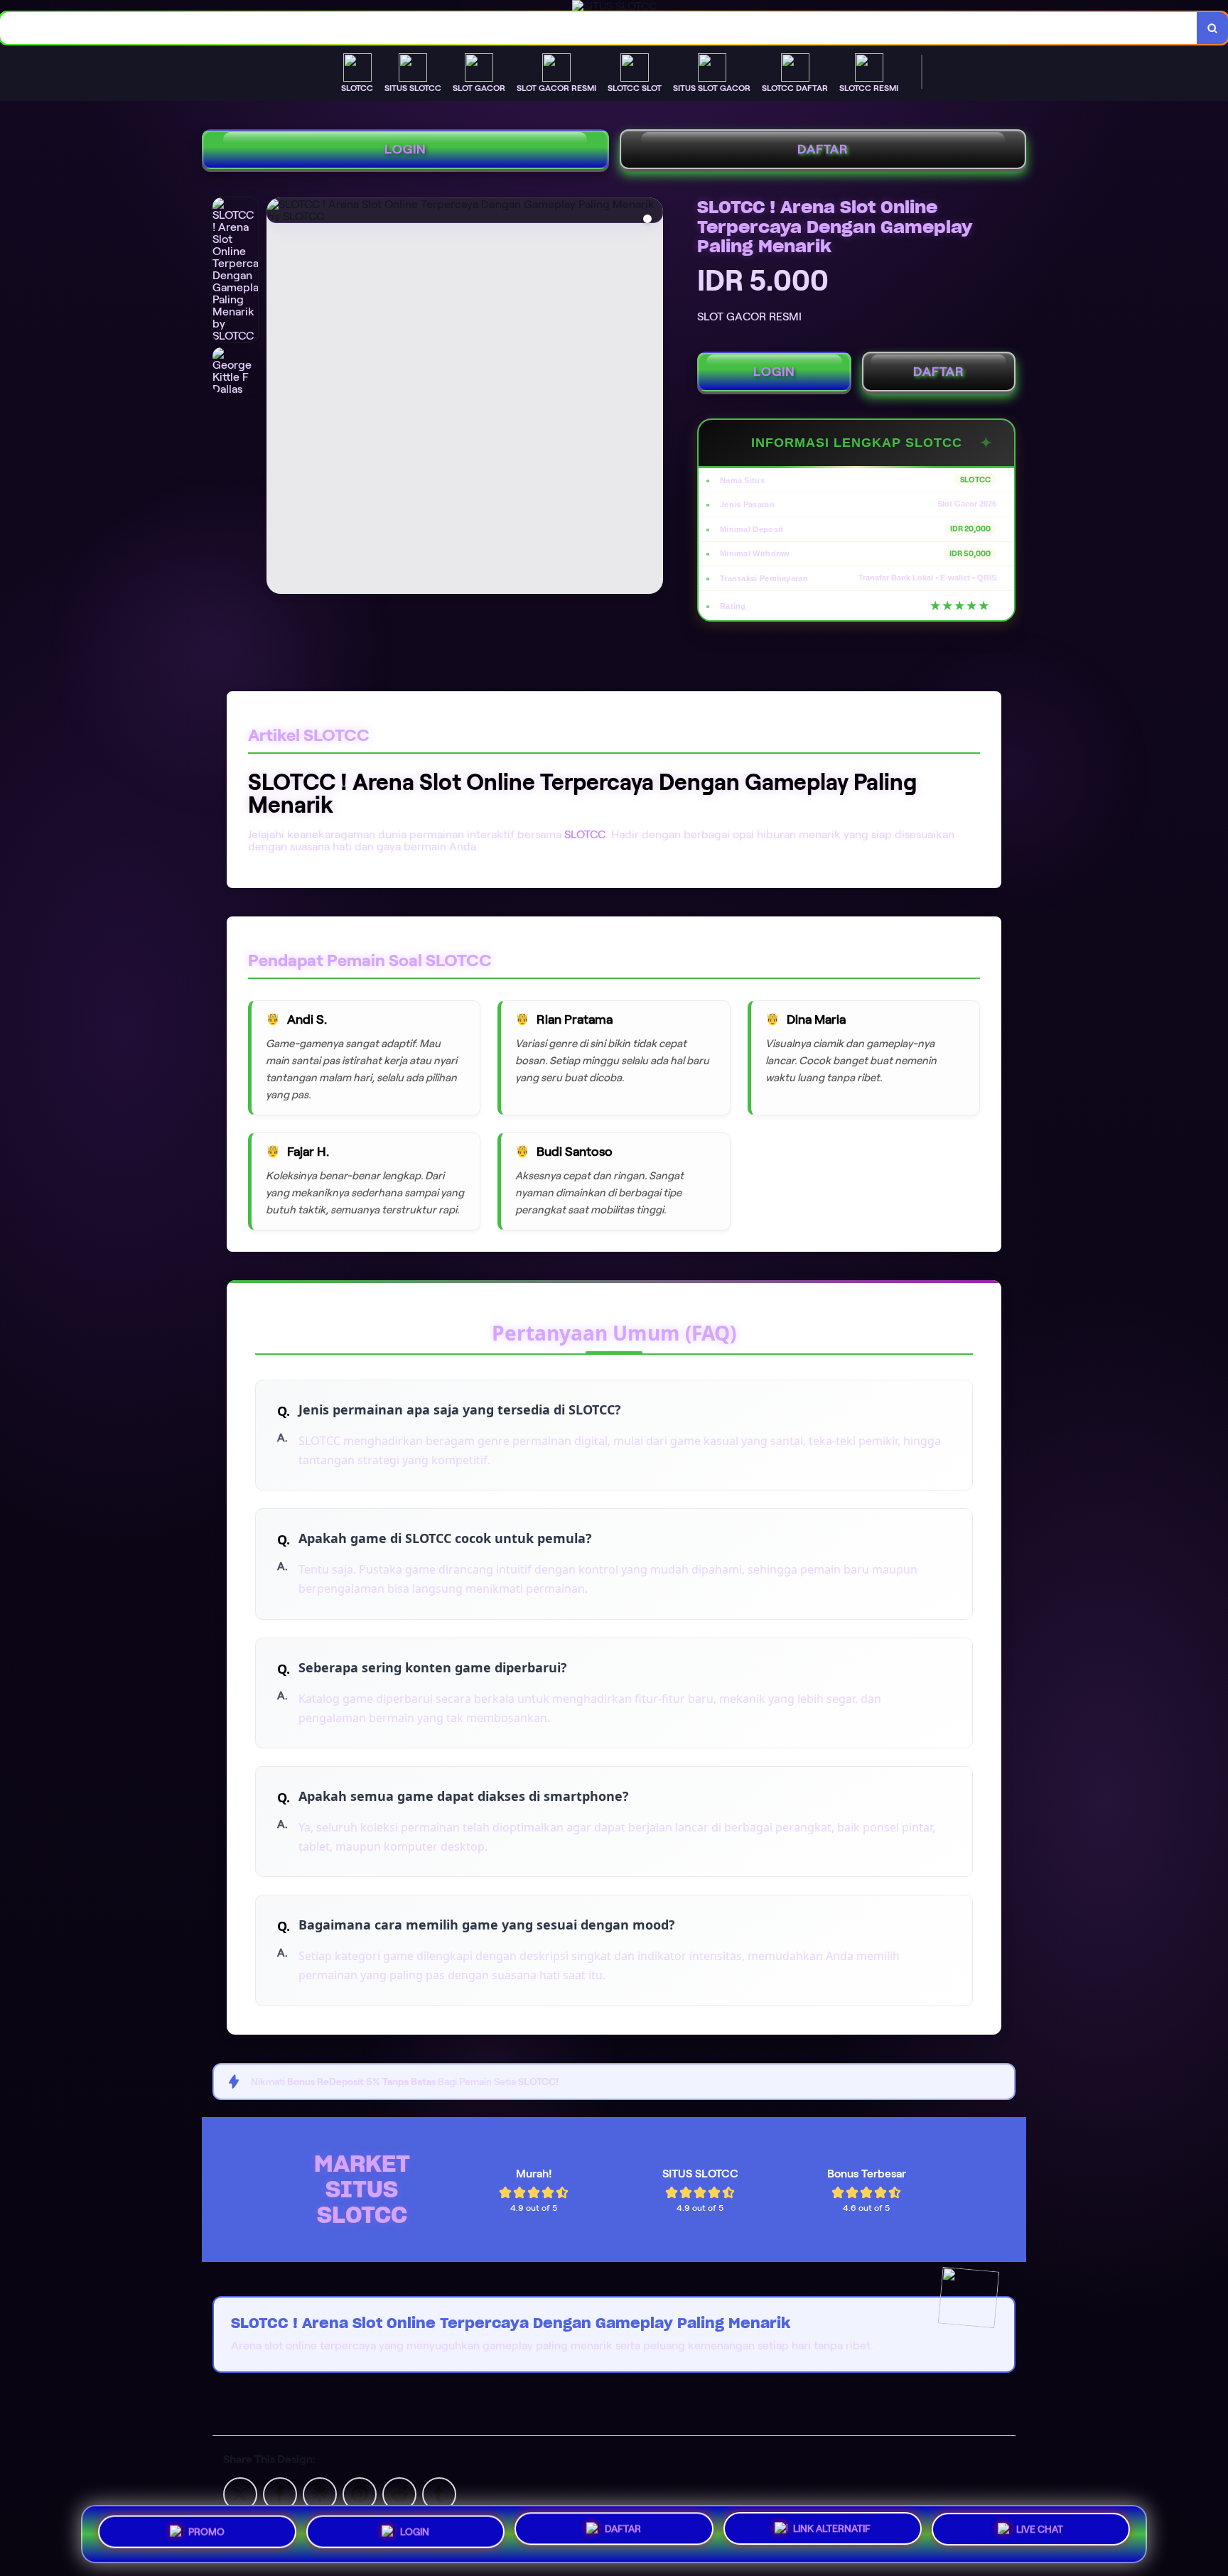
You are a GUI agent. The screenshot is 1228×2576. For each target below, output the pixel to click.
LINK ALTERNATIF (832, 2528)
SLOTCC (585, 834)
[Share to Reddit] (399, 2493)
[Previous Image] (278, 398)
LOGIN (405, 149)
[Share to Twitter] (240, 2493)
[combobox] (599, 28)
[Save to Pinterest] (360, 2493)
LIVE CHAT (1040, 2529)
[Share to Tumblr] (439, 2493)
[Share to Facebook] (280, 2493)
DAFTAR (823, 149)
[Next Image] (652, 398)
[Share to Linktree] (320, 2493)
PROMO (206, 2531)
